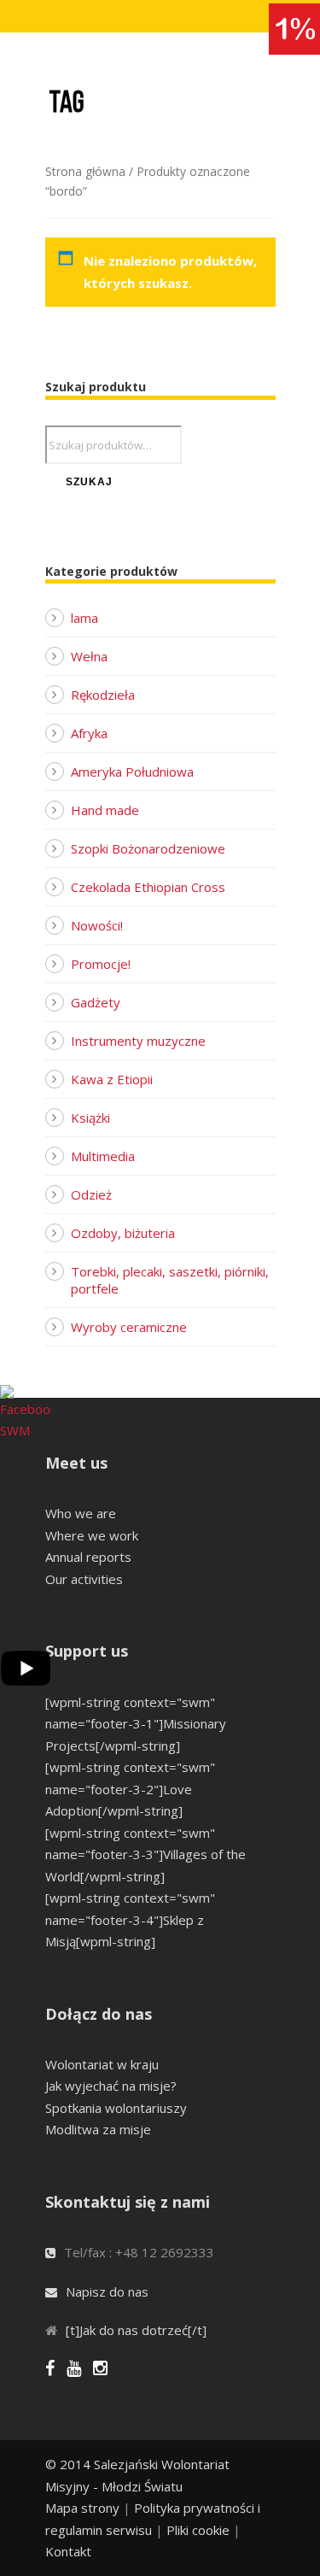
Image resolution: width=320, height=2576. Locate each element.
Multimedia (103, 1156)
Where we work (92, 1535)
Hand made (105, 810)
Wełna (89, 656)
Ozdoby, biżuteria (123, 1233)
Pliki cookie (198, 2530)
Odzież (91, 1194)
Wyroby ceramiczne (129, 1327)
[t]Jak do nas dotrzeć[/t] (136, 2330)
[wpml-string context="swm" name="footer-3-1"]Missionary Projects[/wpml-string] (136, 1724)
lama (84, 618)
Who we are (81, 1513)
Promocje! (101, 964)
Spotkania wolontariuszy (116, 2108)
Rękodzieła (103, 695)
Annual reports (88, 1557)
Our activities (84, 1579)
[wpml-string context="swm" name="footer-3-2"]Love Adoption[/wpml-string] (130, 1789)
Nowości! (97, 925)
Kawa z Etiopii (112, 1079)
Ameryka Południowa (132, 772)
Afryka (89, 733)
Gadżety (96, 1002)
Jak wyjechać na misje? (111, 2086)
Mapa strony (82, 2508)
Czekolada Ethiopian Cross (148, 887)
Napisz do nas (107, 2291)
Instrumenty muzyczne (138, 1041)
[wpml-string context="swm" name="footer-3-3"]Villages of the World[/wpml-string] (145, 1854)
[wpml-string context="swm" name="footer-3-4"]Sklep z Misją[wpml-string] (130, 1919)
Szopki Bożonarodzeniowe (148, 848)
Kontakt (68, 2551)
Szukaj (89, 482)
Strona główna (85, 171)
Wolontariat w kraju (102, 2064)
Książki (90, 1118)
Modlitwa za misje (98, 2129)
